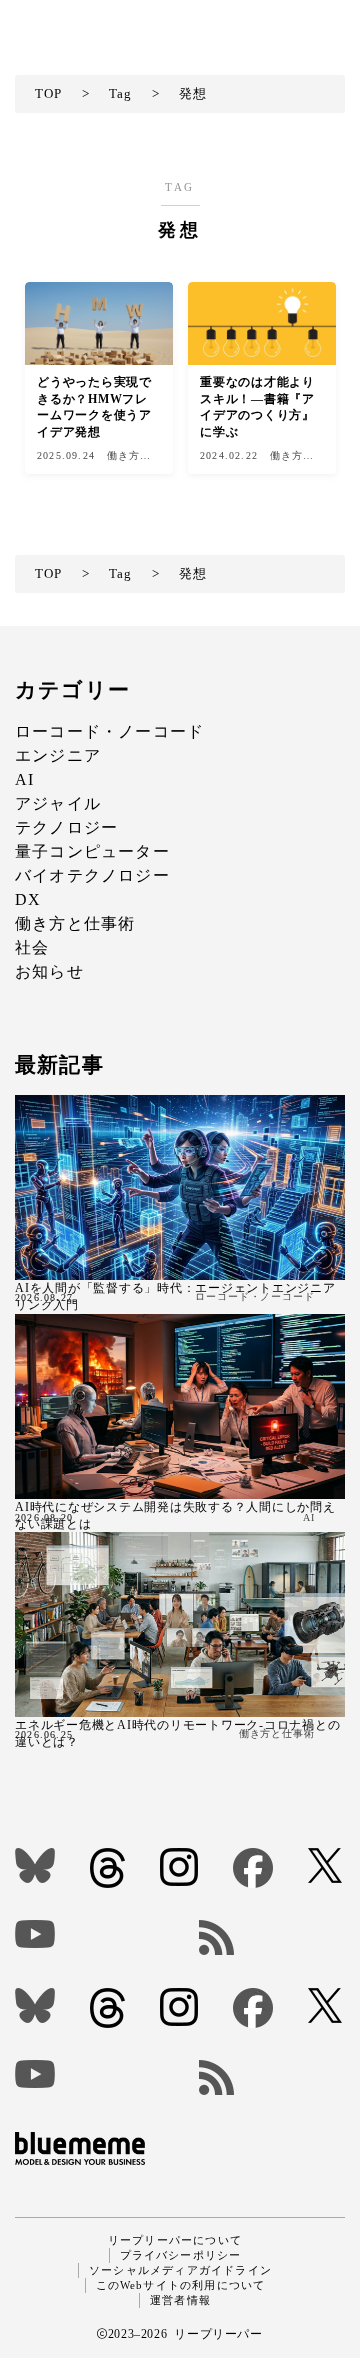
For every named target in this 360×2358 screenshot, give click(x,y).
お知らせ (49, 971)
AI (24, 779)
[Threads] (109, 1868)
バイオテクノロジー (92, 875)
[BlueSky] (36, 1865)
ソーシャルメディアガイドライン (180, 2270)
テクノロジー (66, 827)
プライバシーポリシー (181, 2255)
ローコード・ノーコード (109, 731)
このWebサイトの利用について (181, 2285)
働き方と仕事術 (75, 923)
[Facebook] (254, 1868)
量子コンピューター (92, 851)
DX (28, 899)
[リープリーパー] (68, 21)
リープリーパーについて (175, 2240)
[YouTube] (91, 1934)
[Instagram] (180, 1867)
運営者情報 (180, 2300)
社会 (32, 947)
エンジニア (58, 755)
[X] (326, 1865)
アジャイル (58, 803)
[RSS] (272, 1937)
